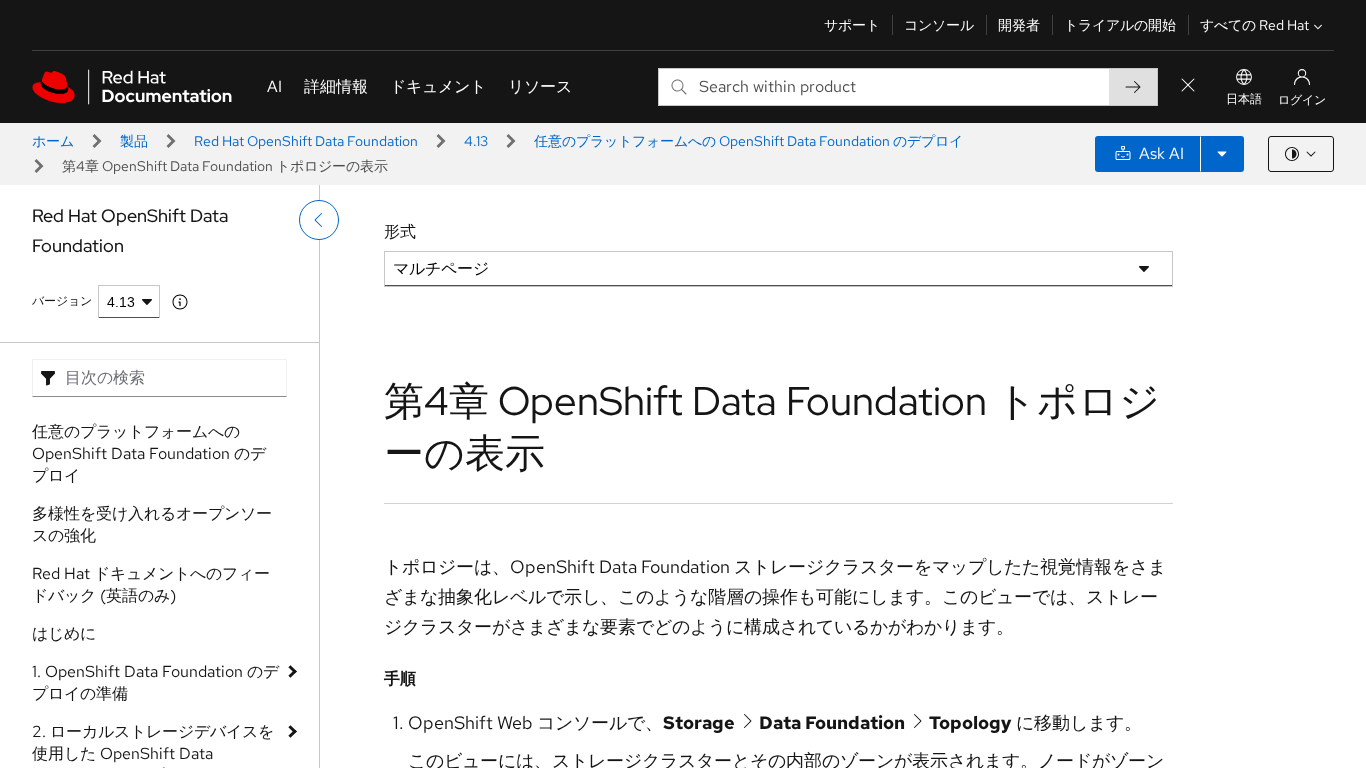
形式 (400, 231)
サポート (852, 25)
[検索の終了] (1188, 86)
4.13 (476, 141)
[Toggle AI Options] (1222, 154)
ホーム (53, 141)
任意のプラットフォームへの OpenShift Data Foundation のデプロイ (748, 141)
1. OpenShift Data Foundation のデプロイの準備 (155, 682)
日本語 (1244, 99)
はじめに (64, 633)
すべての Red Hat (1254, 25)
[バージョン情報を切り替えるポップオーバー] (180, 302)
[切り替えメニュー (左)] (319, 220)
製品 (134, 141)
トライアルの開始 (1120, 25)
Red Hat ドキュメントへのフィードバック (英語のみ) (151, 584)
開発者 (1019, 25)
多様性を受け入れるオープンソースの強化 (152, 524)
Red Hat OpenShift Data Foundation (306, 141)
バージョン (62, 301)
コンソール (939, 25)
